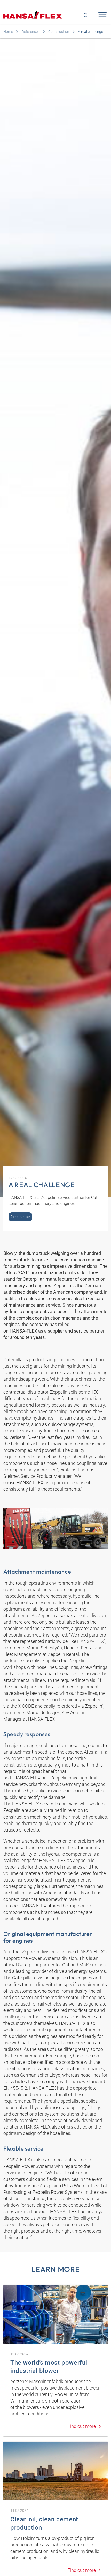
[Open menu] (101, 15)
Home (8, 32)
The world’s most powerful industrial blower (49, 2367)
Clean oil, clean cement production (44, 2523)
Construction (59, 32)
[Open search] (86, 15)
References (31, 32)
